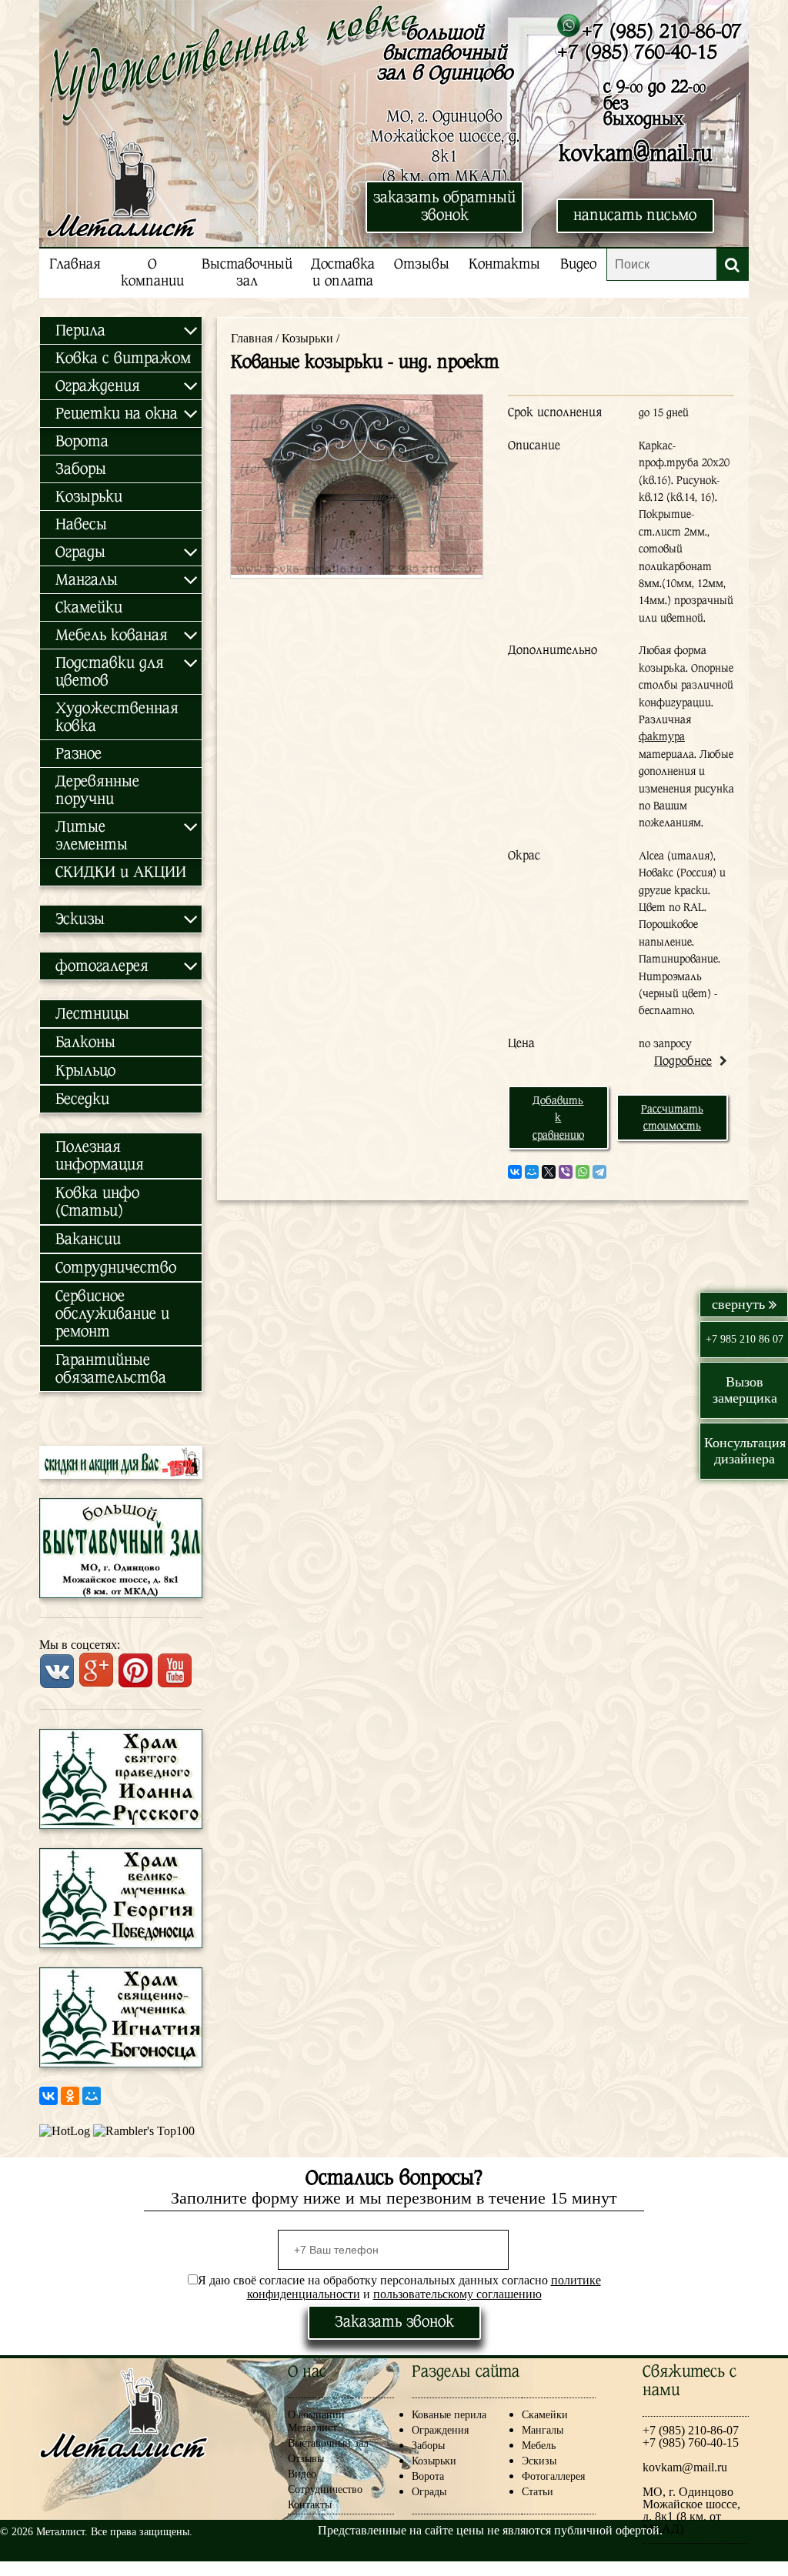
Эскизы (539, 2461)
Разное (78, 754)
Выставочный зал (247, 273)
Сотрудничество (116, 1268)
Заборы (81, 469)
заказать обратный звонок (444, 206)
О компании (152, 273)
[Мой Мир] (92, 2096)
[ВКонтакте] (48, 2096)
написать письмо (635, 215)
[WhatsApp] (583, 1172)
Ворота (82, 441)
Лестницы (92, 1014)
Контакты (504, 264)
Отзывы (422, 264)
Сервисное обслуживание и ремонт (112, 1314)
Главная (75, 264)
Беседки (82, 1099)
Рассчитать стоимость (672, 1117)
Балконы (85, 1042)
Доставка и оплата (343, 273)
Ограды (429, 2492)
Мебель (539, 2446)
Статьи (538, 2492)
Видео (578, 264)
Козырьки (89, 497)
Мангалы (543, 2430)
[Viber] (566, 1172)
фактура (662, 736)
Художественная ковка (117, 717)
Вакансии (88, 1239)
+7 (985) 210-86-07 (661, 31)
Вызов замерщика (745, 1390)
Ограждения (440, 2430)
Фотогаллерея (553, 2476)
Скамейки (89, 607)
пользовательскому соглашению (457, 2294)
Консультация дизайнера (745, 1451)
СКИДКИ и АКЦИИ (121, 872)
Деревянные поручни (97, 790)
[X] (549, 1172)
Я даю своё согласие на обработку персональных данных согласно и (399, 2287)
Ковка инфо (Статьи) (97, 1202)
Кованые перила (461, 2415)
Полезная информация (100, 1156)
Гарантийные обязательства (111, 1369)
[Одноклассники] (70, 2096)
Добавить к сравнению (558, 1118)
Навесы (81, 524)
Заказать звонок (394, 2322)
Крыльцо (85, 1071)
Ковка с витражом (123, 358)
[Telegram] (599, 1172)
